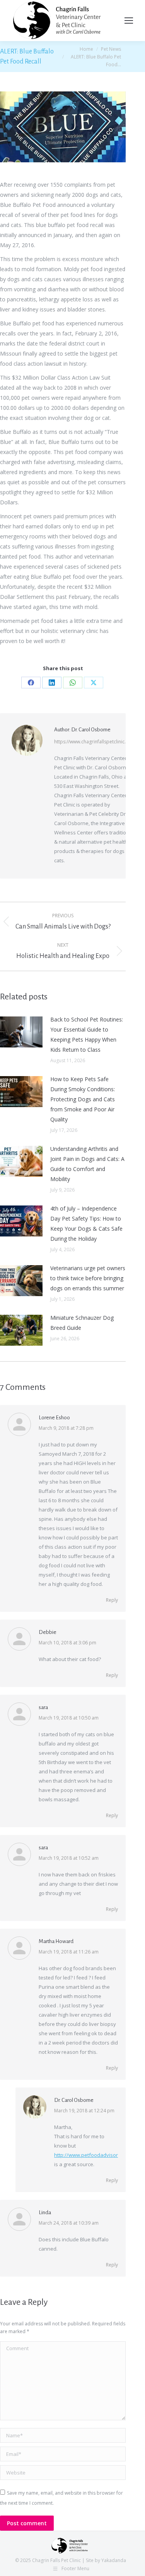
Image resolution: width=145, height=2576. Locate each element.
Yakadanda (114, 2560)
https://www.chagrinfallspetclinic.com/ (96, 742)
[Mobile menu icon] (129, 21)
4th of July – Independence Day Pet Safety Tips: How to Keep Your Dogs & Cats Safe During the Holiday (86, 1224)
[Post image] (21, 1032)
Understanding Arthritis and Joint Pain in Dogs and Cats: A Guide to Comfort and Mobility (87, 1164)
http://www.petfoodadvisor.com (91, 2155)
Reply (112, 1600)
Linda (45, 2212)
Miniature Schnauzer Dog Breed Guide (82, 1323)
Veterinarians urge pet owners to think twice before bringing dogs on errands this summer (88, 1278)
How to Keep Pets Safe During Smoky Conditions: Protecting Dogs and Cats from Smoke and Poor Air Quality (83, 1099)
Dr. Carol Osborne (74, 2100)
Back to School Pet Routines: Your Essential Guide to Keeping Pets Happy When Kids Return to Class (87, 1034)
